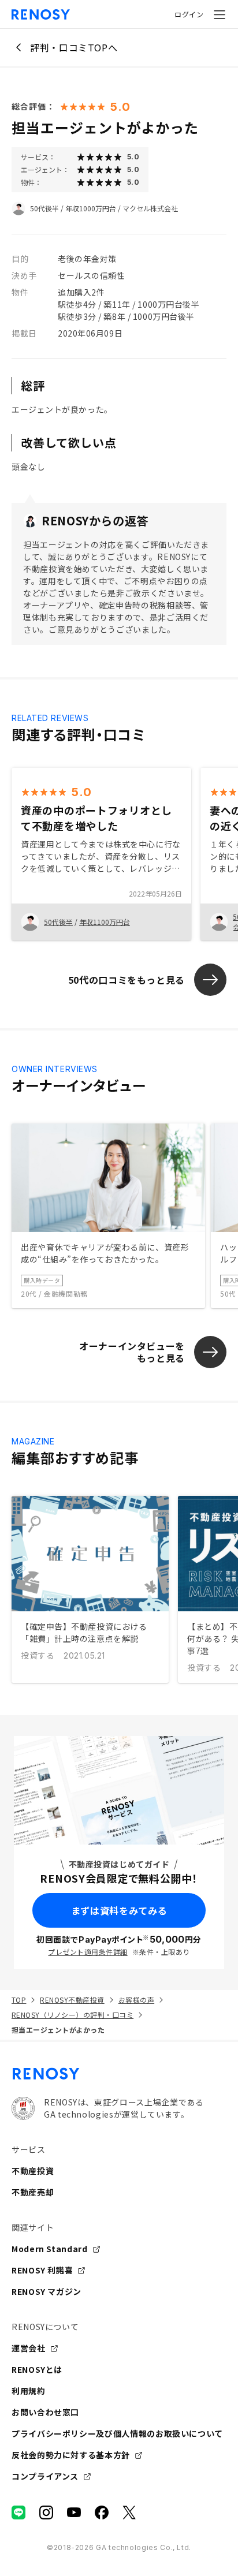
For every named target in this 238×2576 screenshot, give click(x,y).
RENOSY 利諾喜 (42, 2270)
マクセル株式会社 (150, 208)
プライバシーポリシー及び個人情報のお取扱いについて (117, 2433)
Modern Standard (50, 2249)
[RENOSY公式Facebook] (102, 2512)
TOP (19, 2000)
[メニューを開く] (220, 14)
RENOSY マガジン (47, 2291)
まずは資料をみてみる (119, 1910)
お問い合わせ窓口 (45, 2412)
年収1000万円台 (91, 208)
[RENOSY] (119, 2074)
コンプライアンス (45, 2476)
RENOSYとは (37, 2369)
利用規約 (29, 2391)
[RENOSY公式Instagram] (46, 2512)
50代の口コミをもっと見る (127, 980)
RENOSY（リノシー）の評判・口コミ (72, 2015)
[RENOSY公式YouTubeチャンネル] (74, 2512)
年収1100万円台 (105, 922)
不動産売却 (33, 2192)
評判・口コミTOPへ (74, 47)
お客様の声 (136, 2000)
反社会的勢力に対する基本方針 (71, 2455)
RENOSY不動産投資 (72, 2000)
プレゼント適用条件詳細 (88, 1952)
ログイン (189, 14)
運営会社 (29, 2348)
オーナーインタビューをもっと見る (132, 1352)
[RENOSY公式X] (129, 2512)
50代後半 (44, 208)
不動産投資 (33, 2171)
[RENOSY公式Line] (18, 2512)
